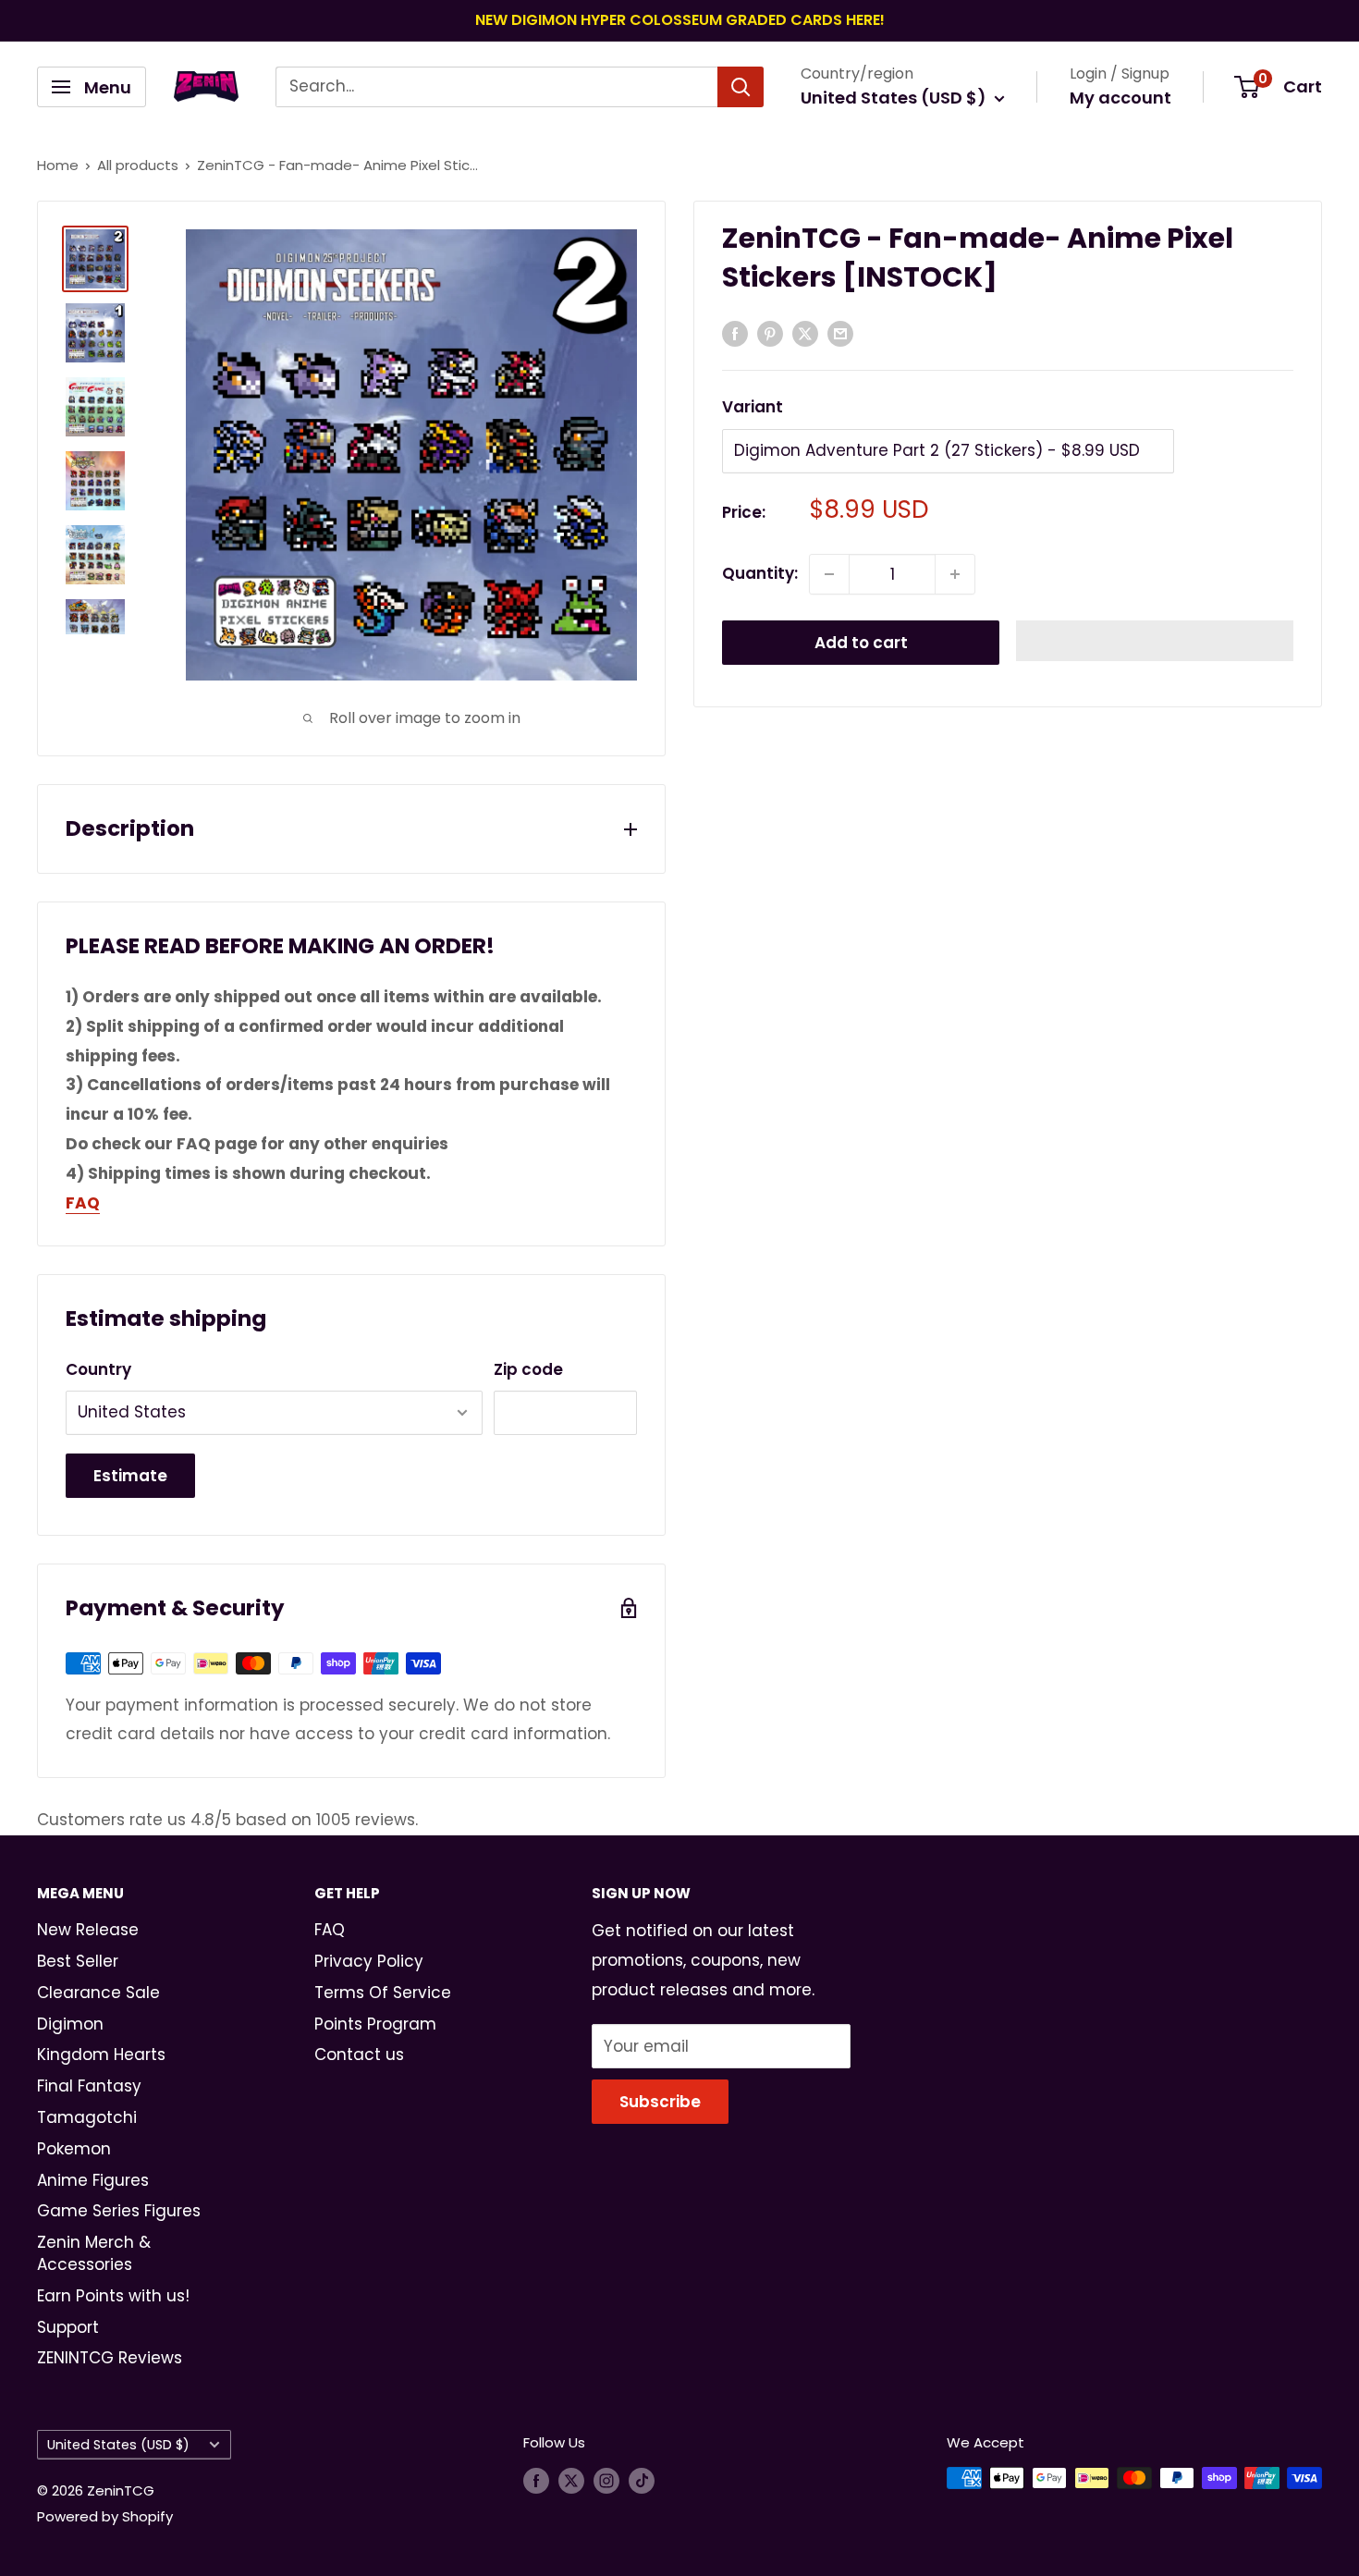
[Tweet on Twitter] (805, 333)
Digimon (70, 2024)
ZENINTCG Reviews (110, 2358)
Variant (753, 407)
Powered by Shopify (105, 2516)
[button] (1155, 641)
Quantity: (760, 573)
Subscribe (660, 2102)
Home (58, 165)
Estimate (130, 1476)
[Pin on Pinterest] (770, 333)
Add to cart (861, 643)
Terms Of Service (383, 1993)
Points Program (375, 2024)
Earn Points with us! (113, 2296)
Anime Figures (93, 2180)
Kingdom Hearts (101, 2055)
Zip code (528, 1369)
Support (68, 2327)
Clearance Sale (98, 1993)
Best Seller (78, 1961)
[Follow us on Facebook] (536, 2480)
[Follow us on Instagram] (606, 2480)
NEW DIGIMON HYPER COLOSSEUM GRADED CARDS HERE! (680, 20)
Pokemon (74, 2149)
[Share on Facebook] (735, 333)
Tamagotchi (87, 2117)
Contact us (359, 2055)
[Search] (741, 87)
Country (98, 1369)
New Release (88, 1930)
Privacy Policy (369, 1961)
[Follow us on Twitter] (571, 2480)
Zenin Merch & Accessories (94, 2253)
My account (1120, 98)
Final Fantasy (89, 2086)
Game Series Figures (119, 2211)
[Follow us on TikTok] (642, 2480)
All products (138, 165)
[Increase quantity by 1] (955, 574)
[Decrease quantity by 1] (829, 574)
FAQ (330, 1930)
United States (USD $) (118, 2445)
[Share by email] (840, 333)
